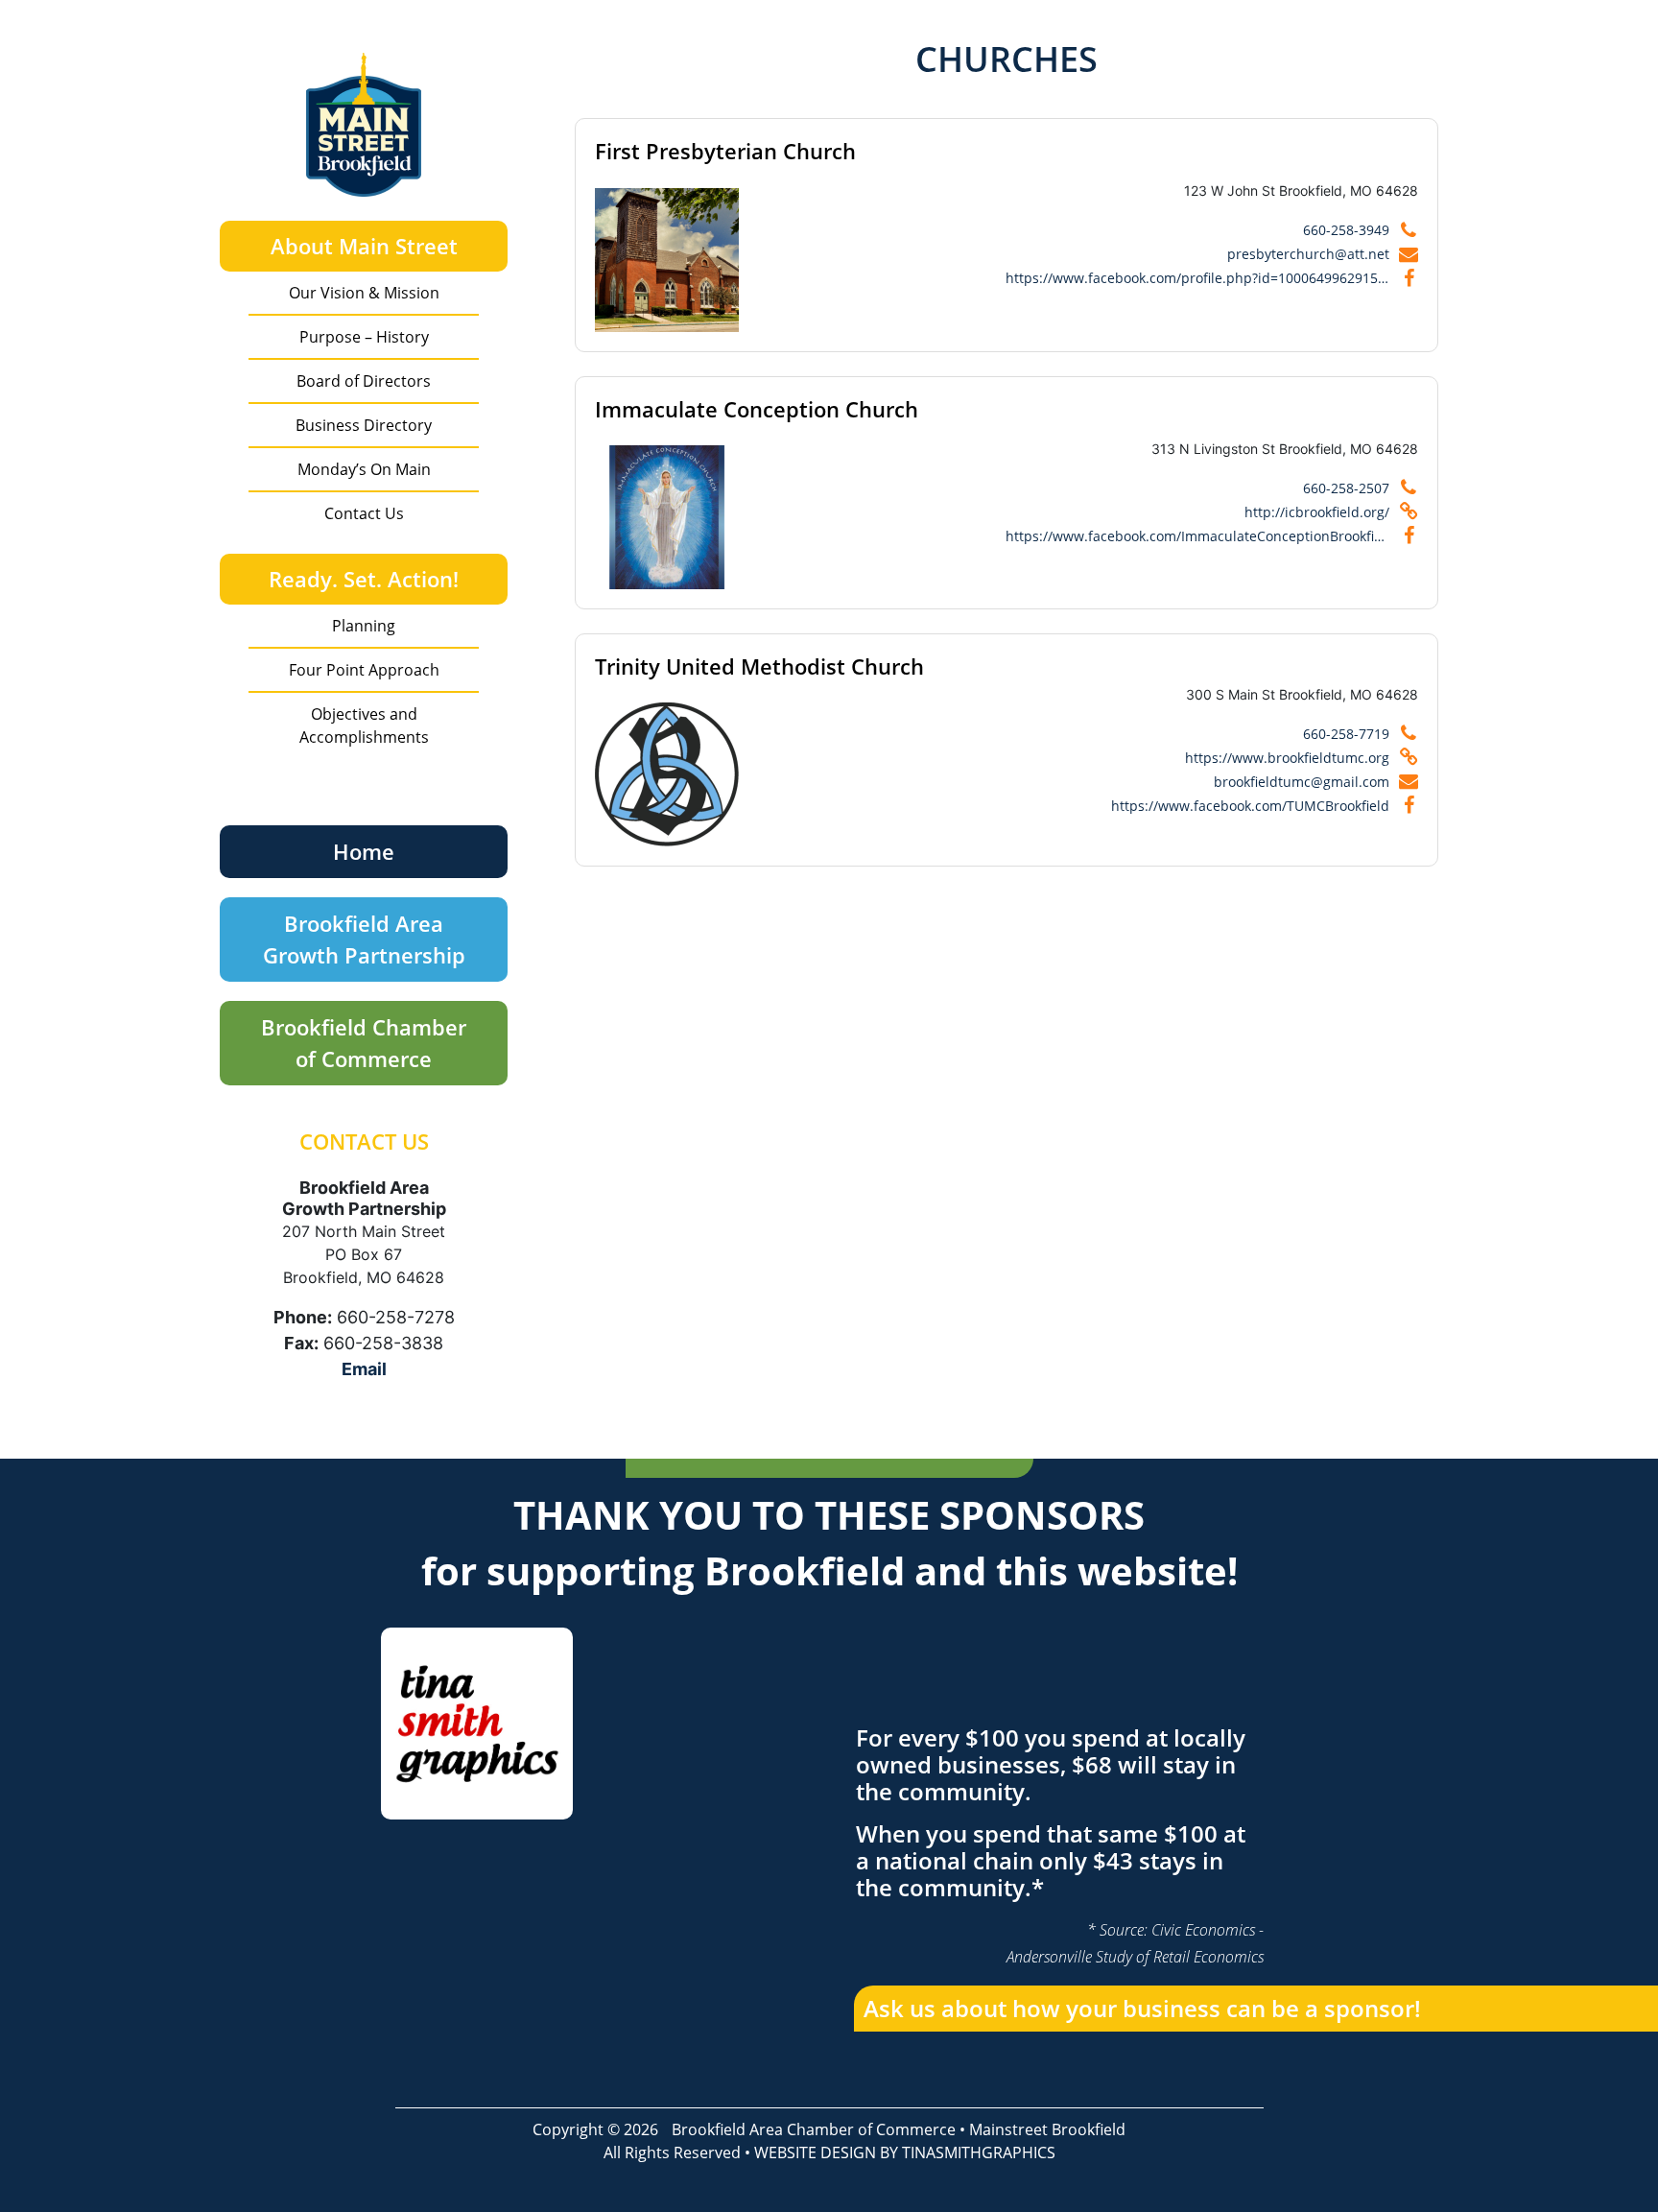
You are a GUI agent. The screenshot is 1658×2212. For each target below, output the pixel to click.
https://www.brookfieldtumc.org (1287, 758)
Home (364, 851)
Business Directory (364, 425)
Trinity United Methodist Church (759, 666)
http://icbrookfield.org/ (1317, 512)
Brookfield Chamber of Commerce (364, 1043)
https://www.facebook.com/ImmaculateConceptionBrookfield (1197, 536)
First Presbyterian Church (725, 151)
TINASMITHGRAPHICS (979, 2153)
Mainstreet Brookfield (1047, 2129)
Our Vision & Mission (364, 293)
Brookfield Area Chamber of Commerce (814, 2129)
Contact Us (364, 513)
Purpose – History (364, 337)
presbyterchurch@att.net (1308, 254)
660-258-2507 (1346, 488)
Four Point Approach (364, 670)
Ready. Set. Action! (364, 579)
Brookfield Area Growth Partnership (364, 939)
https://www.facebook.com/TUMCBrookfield (1250, 806)
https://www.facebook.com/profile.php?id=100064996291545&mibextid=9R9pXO (1197, 278)
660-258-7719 (1346, 734)
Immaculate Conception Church (757, 409)
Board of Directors (364, 381)
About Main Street (364, 246)
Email (364, 1369)
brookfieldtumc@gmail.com (1302, 782)
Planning (364, 626)
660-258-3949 (1346, 230)
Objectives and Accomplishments (364, 725)
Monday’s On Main (364, 469)
